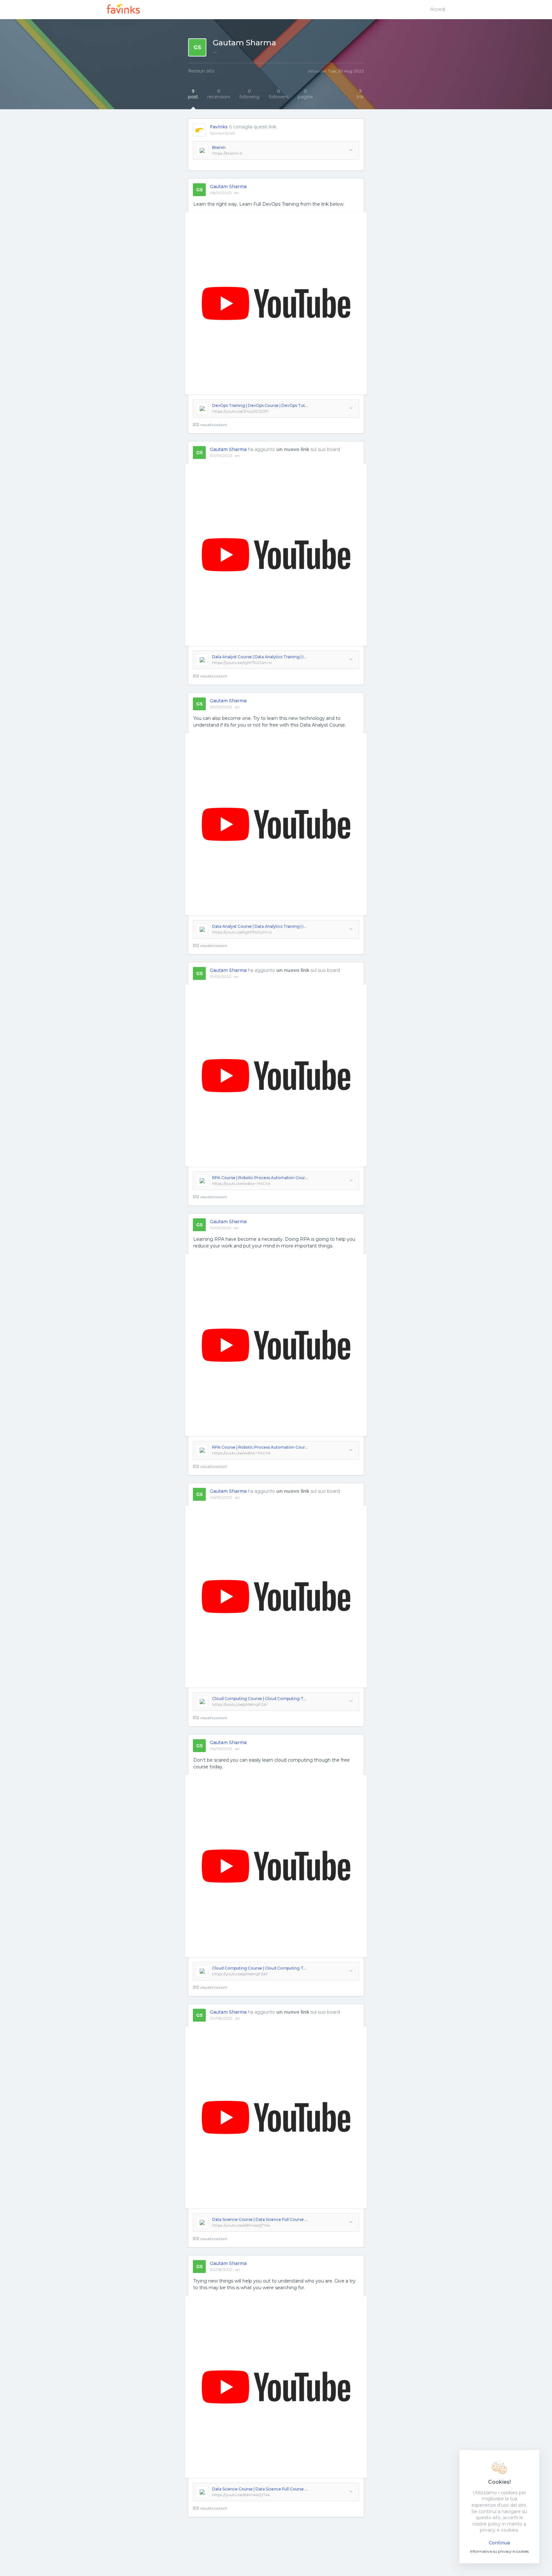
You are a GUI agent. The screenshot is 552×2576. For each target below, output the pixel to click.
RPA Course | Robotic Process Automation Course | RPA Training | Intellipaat (260, 1178)
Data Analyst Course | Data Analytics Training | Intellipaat (260, 657)
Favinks (219, 127)
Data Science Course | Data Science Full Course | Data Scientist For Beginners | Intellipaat (260, 2219)
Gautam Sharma (228, 187)
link (360, 94)
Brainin (219, 147)
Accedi (438, 9)
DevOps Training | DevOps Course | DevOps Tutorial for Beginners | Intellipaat (260, 405)
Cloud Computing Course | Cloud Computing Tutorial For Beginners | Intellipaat (260, 1699)
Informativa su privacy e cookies (499, 2551)
